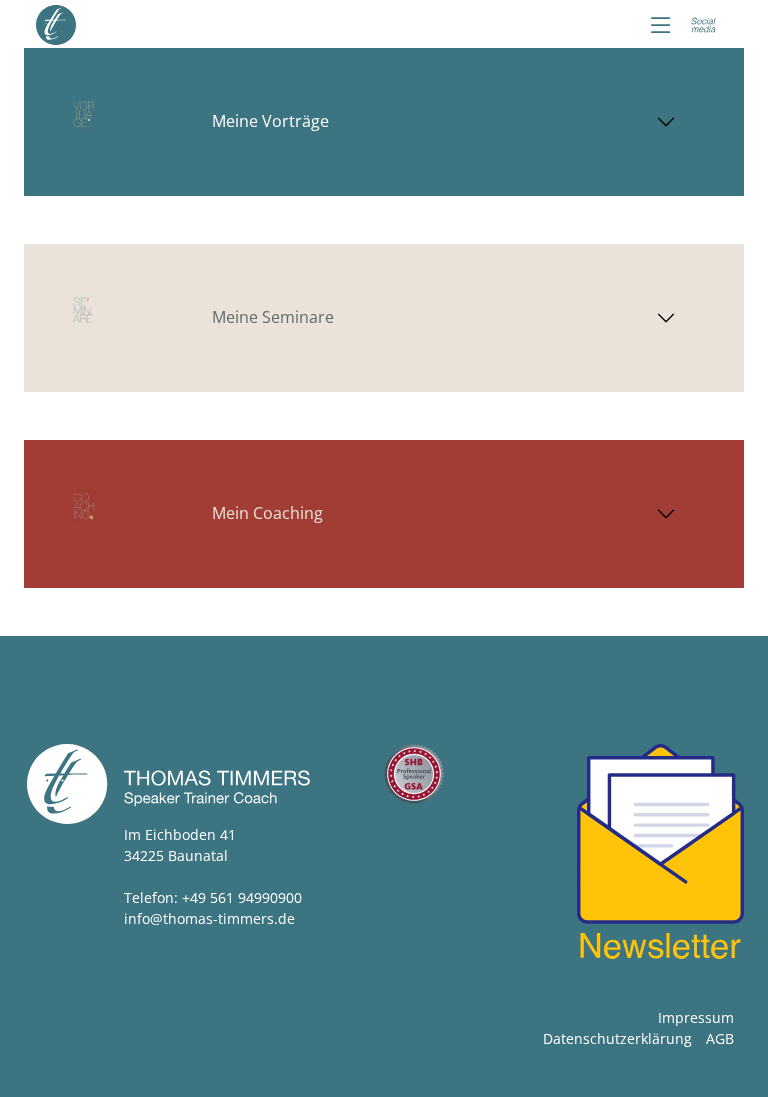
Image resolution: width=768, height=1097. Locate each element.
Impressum (696, 1017)
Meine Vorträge (270, 121)
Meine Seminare (273, 317)
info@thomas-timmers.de (209, 918)
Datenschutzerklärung (617, 1038)
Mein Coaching (267, 513)
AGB (720, 1038)
